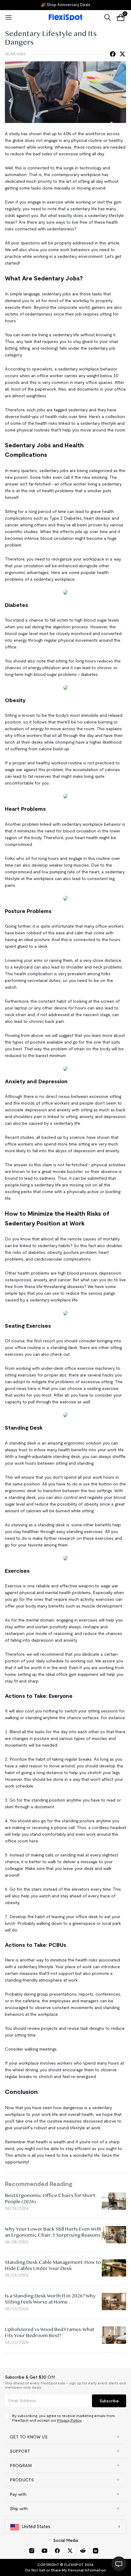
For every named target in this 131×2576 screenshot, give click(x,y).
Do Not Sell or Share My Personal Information (66, 2570)
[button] (65, 2437)
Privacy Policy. (70, 2420)
